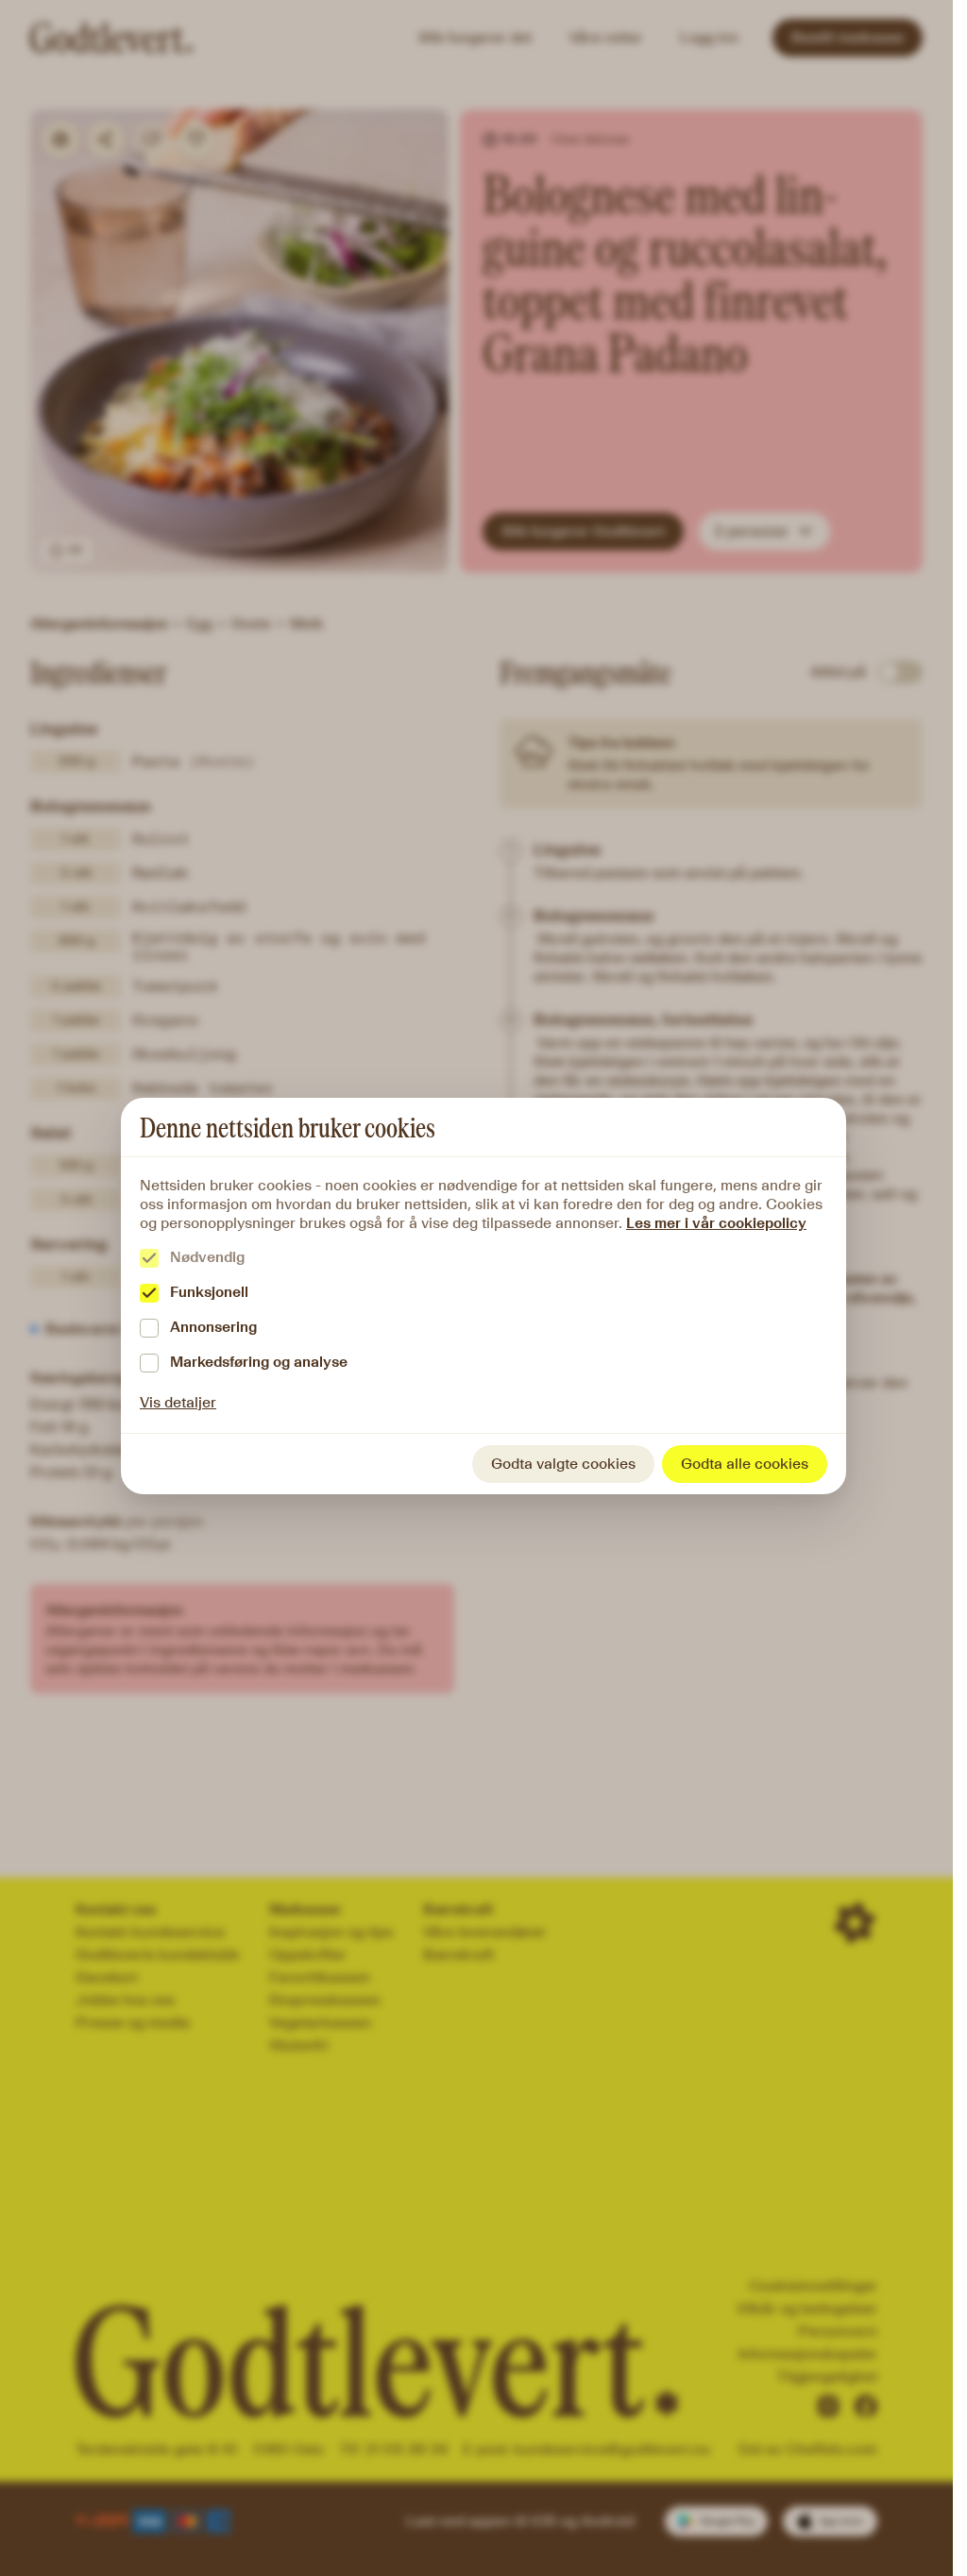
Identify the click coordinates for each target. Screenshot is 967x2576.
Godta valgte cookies (563, 1464)
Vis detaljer (178, 1402)
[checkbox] (149, 1258)
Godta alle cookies (745, 1464)
